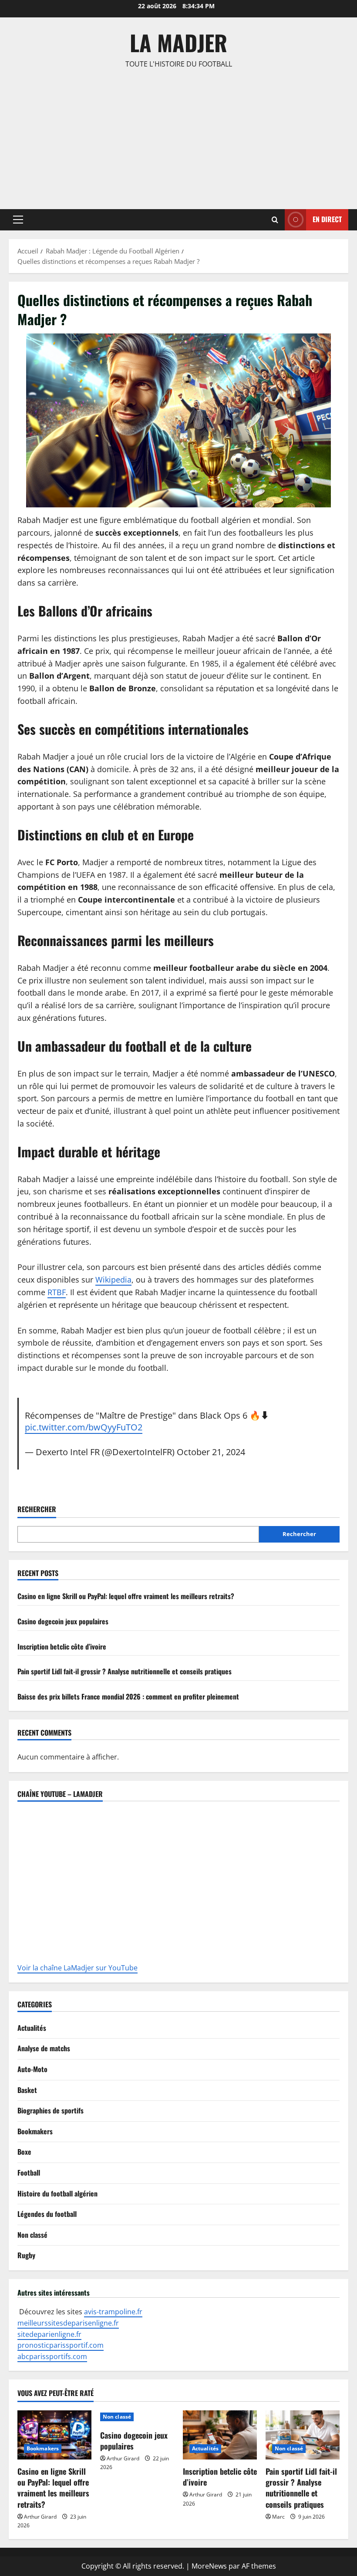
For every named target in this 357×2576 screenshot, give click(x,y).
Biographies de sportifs (51, 2110)
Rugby (26, 2255)
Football (29, 2173)
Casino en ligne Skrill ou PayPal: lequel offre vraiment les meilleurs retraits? (126, 1596)
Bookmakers (35, 2131)
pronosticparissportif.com (61, 2345)
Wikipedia (113, 1280)
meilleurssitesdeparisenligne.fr (68, 2323)
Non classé (32, 2235)
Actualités (32, 2028)
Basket (27, 2090)
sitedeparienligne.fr (49, 2334)
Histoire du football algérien (57, 2193)
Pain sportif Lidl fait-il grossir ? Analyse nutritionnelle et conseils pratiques (125, 1671)
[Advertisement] (178, 135)
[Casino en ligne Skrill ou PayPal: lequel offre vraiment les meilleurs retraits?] (54, 2435)
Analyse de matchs (44, 2048)
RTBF (57, 1292)
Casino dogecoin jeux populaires (63, 1621)
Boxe (24, 2152)
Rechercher (37, 1509)
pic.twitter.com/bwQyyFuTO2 (84, 1427)
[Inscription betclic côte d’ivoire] (220, 2435)
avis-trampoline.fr (113, 2312)
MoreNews (209, 2566)
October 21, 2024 (211, 1452)
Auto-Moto (32, 2069)
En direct (327, 219)
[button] (18, 220)
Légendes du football (47, 2214)
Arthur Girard (40, 2517)
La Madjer (178, 42)
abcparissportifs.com (52, 2356)
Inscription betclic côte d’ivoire (62, 1646)
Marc (278, 2517)
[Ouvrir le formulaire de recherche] (275, 220)
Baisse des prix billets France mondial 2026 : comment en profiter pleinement (128, 1696)
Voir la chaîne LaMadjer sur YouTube (77, 1968)
